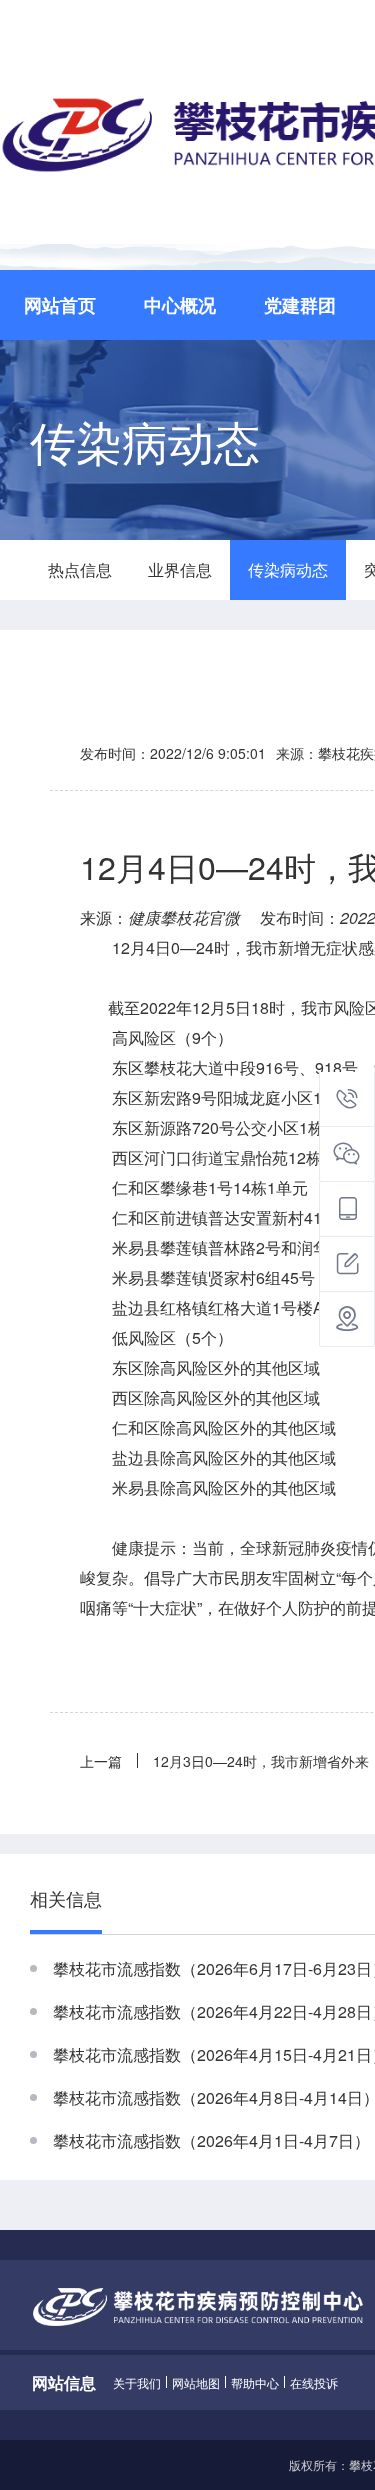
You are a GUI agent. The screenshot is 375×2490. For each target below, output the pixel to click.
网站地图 (196, 2382)
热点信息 (80, 569)
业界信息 (180, 569)
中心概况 (180, 305)
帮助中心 (255, 2382)
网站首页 (60, 305)
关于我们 (137, 2382)
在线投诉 (314, 2382)
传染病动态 (288, 569)
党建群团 (300, 305)
